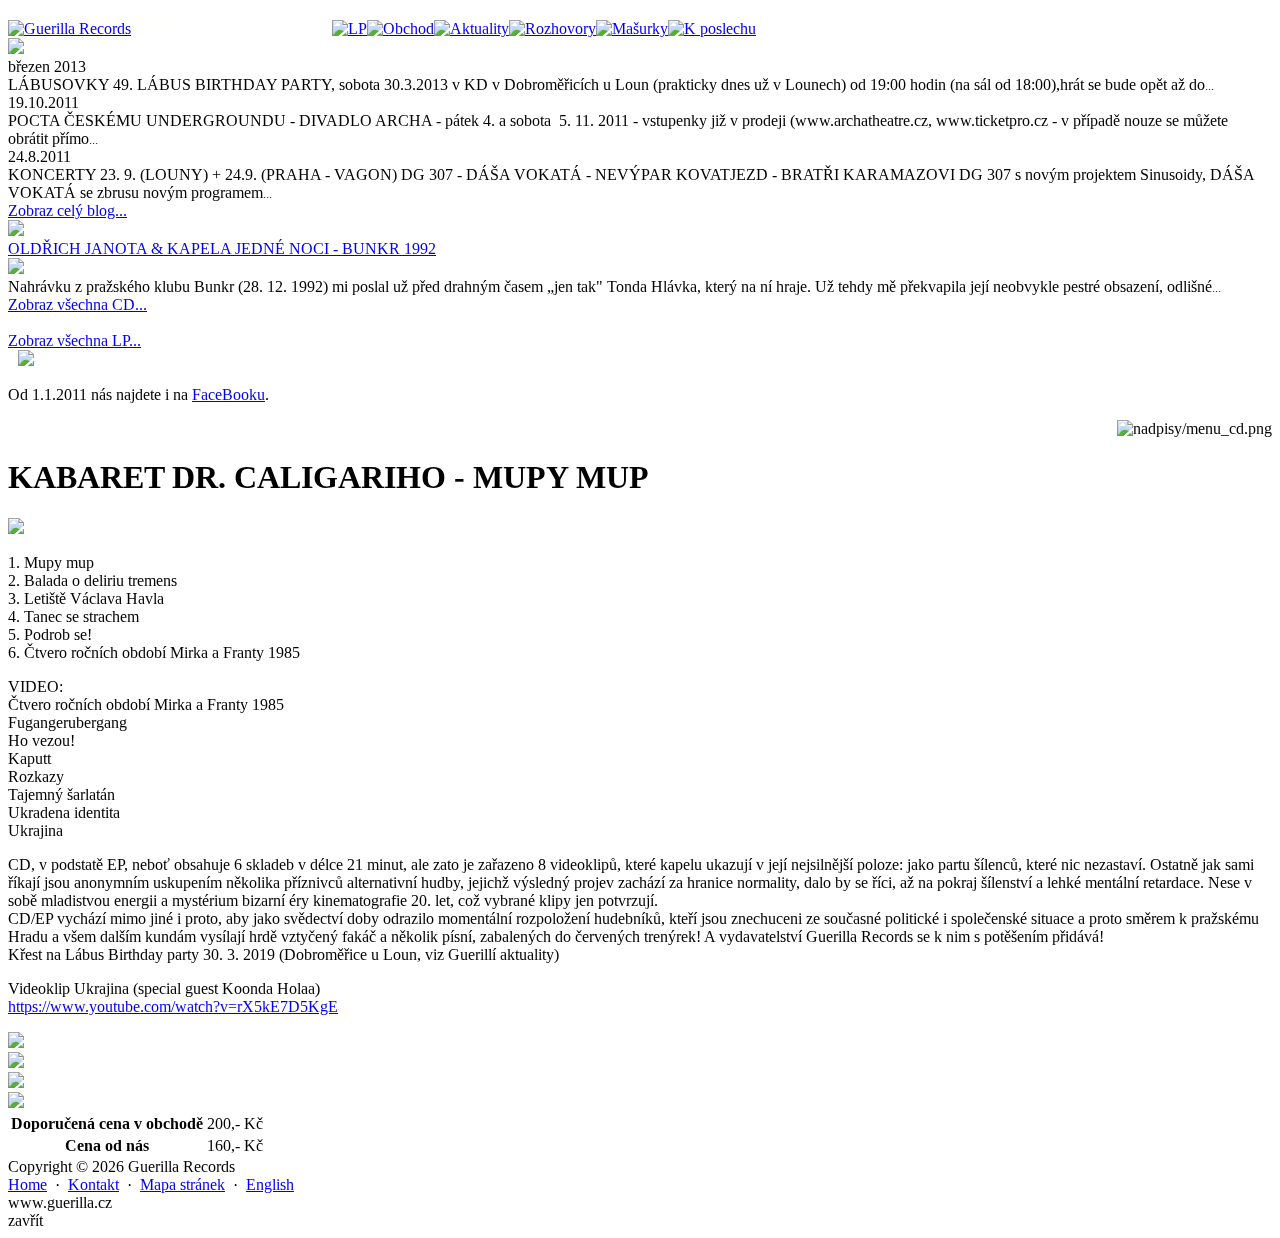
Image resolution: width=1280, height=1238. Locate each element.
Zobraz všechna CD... (77, 304)
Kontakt (93, 1184)
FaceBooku (228, 394)
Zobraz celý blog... (67, 210)
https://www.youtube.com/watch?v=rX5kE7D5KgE (173, 1006)
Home (27, 1184)
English (270, 1184)
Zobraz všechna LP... (74, 340)
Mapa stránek (182, 1184)
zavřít (25, 1220)
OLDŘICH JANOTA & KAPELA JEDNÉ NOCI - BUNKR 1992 (222, 248)
